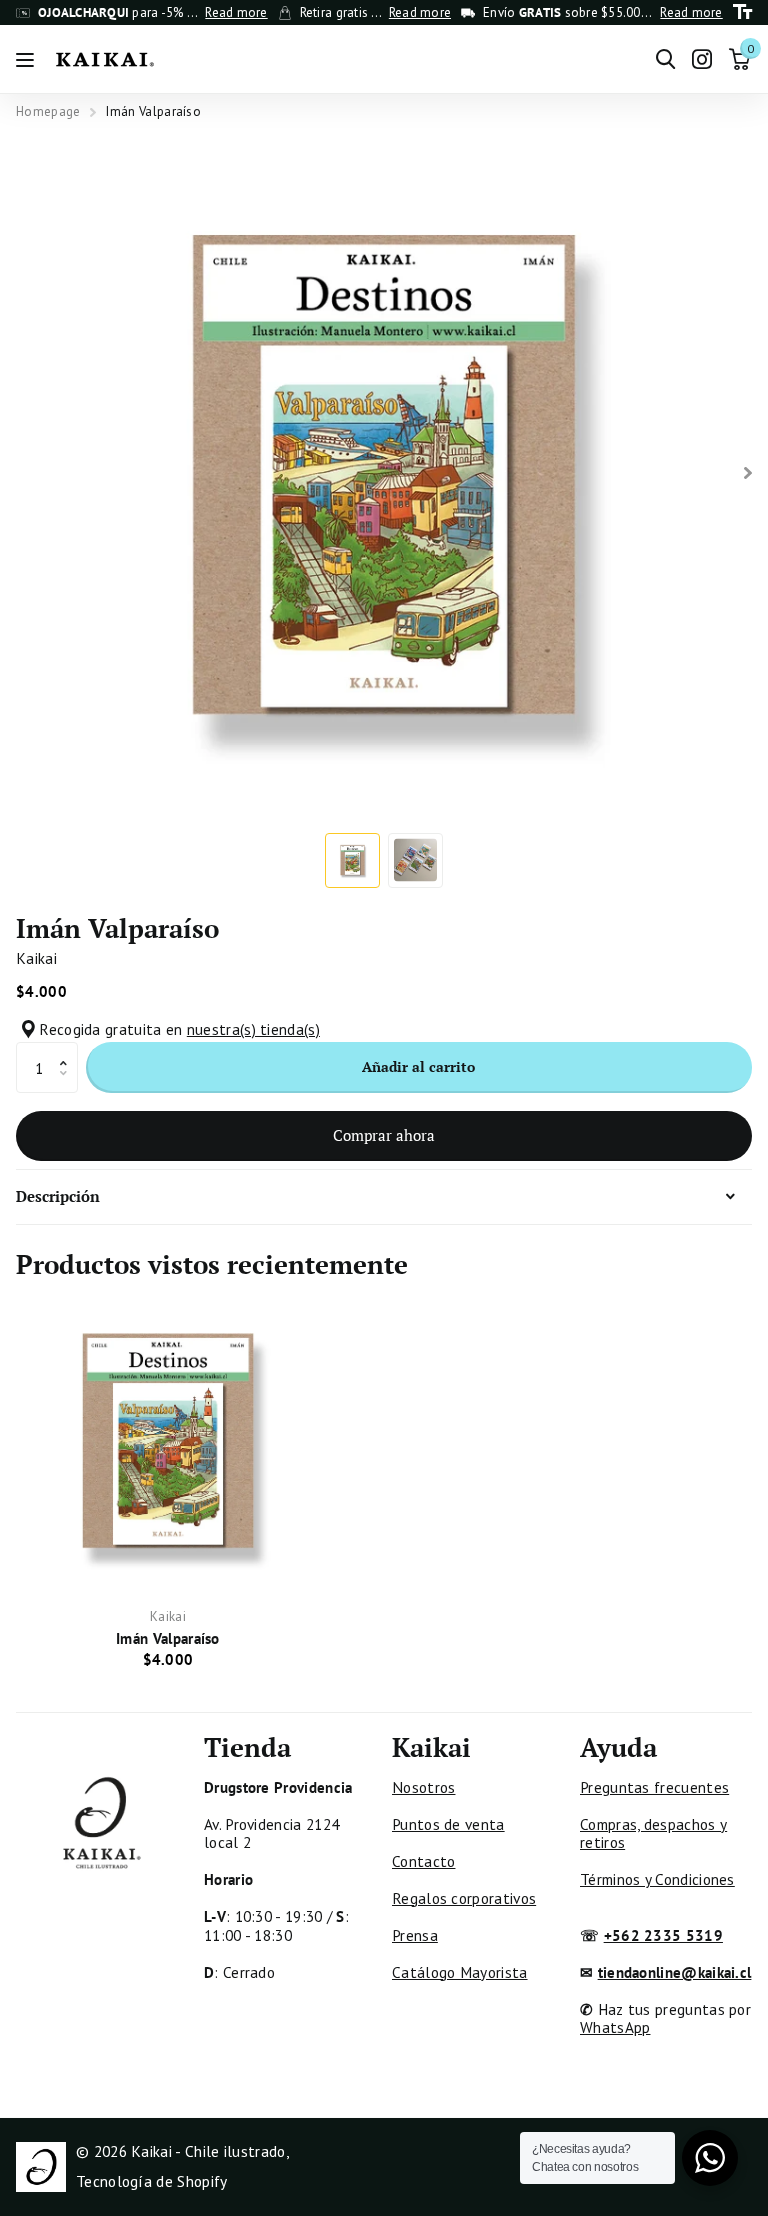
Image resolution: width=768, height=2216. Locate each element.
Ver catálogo (27, 59)
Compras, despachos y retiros (653, 1833)
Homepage (48, 111)
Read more (236, 13)
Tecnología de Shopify (151, 2181)
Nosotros (423, 1787)
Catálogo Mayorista (460, 1972)
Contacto (423, 1861)
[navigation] (352, 860)
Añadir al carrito (418, 1066)
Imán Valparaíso (168, 1638)
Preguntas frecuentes (654, 1787)
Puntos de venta (448, 1824)
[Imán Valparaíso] (168, 1440)
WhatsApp (615, 2027)
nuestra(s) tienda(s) (253, 1029)
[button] (68, 1049)
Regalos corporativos (464, 1898)
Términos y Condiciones (657, 1879)
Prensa (415, 1935)
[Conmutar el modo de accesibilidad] (742, 12)
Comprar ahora (384, 1135)
